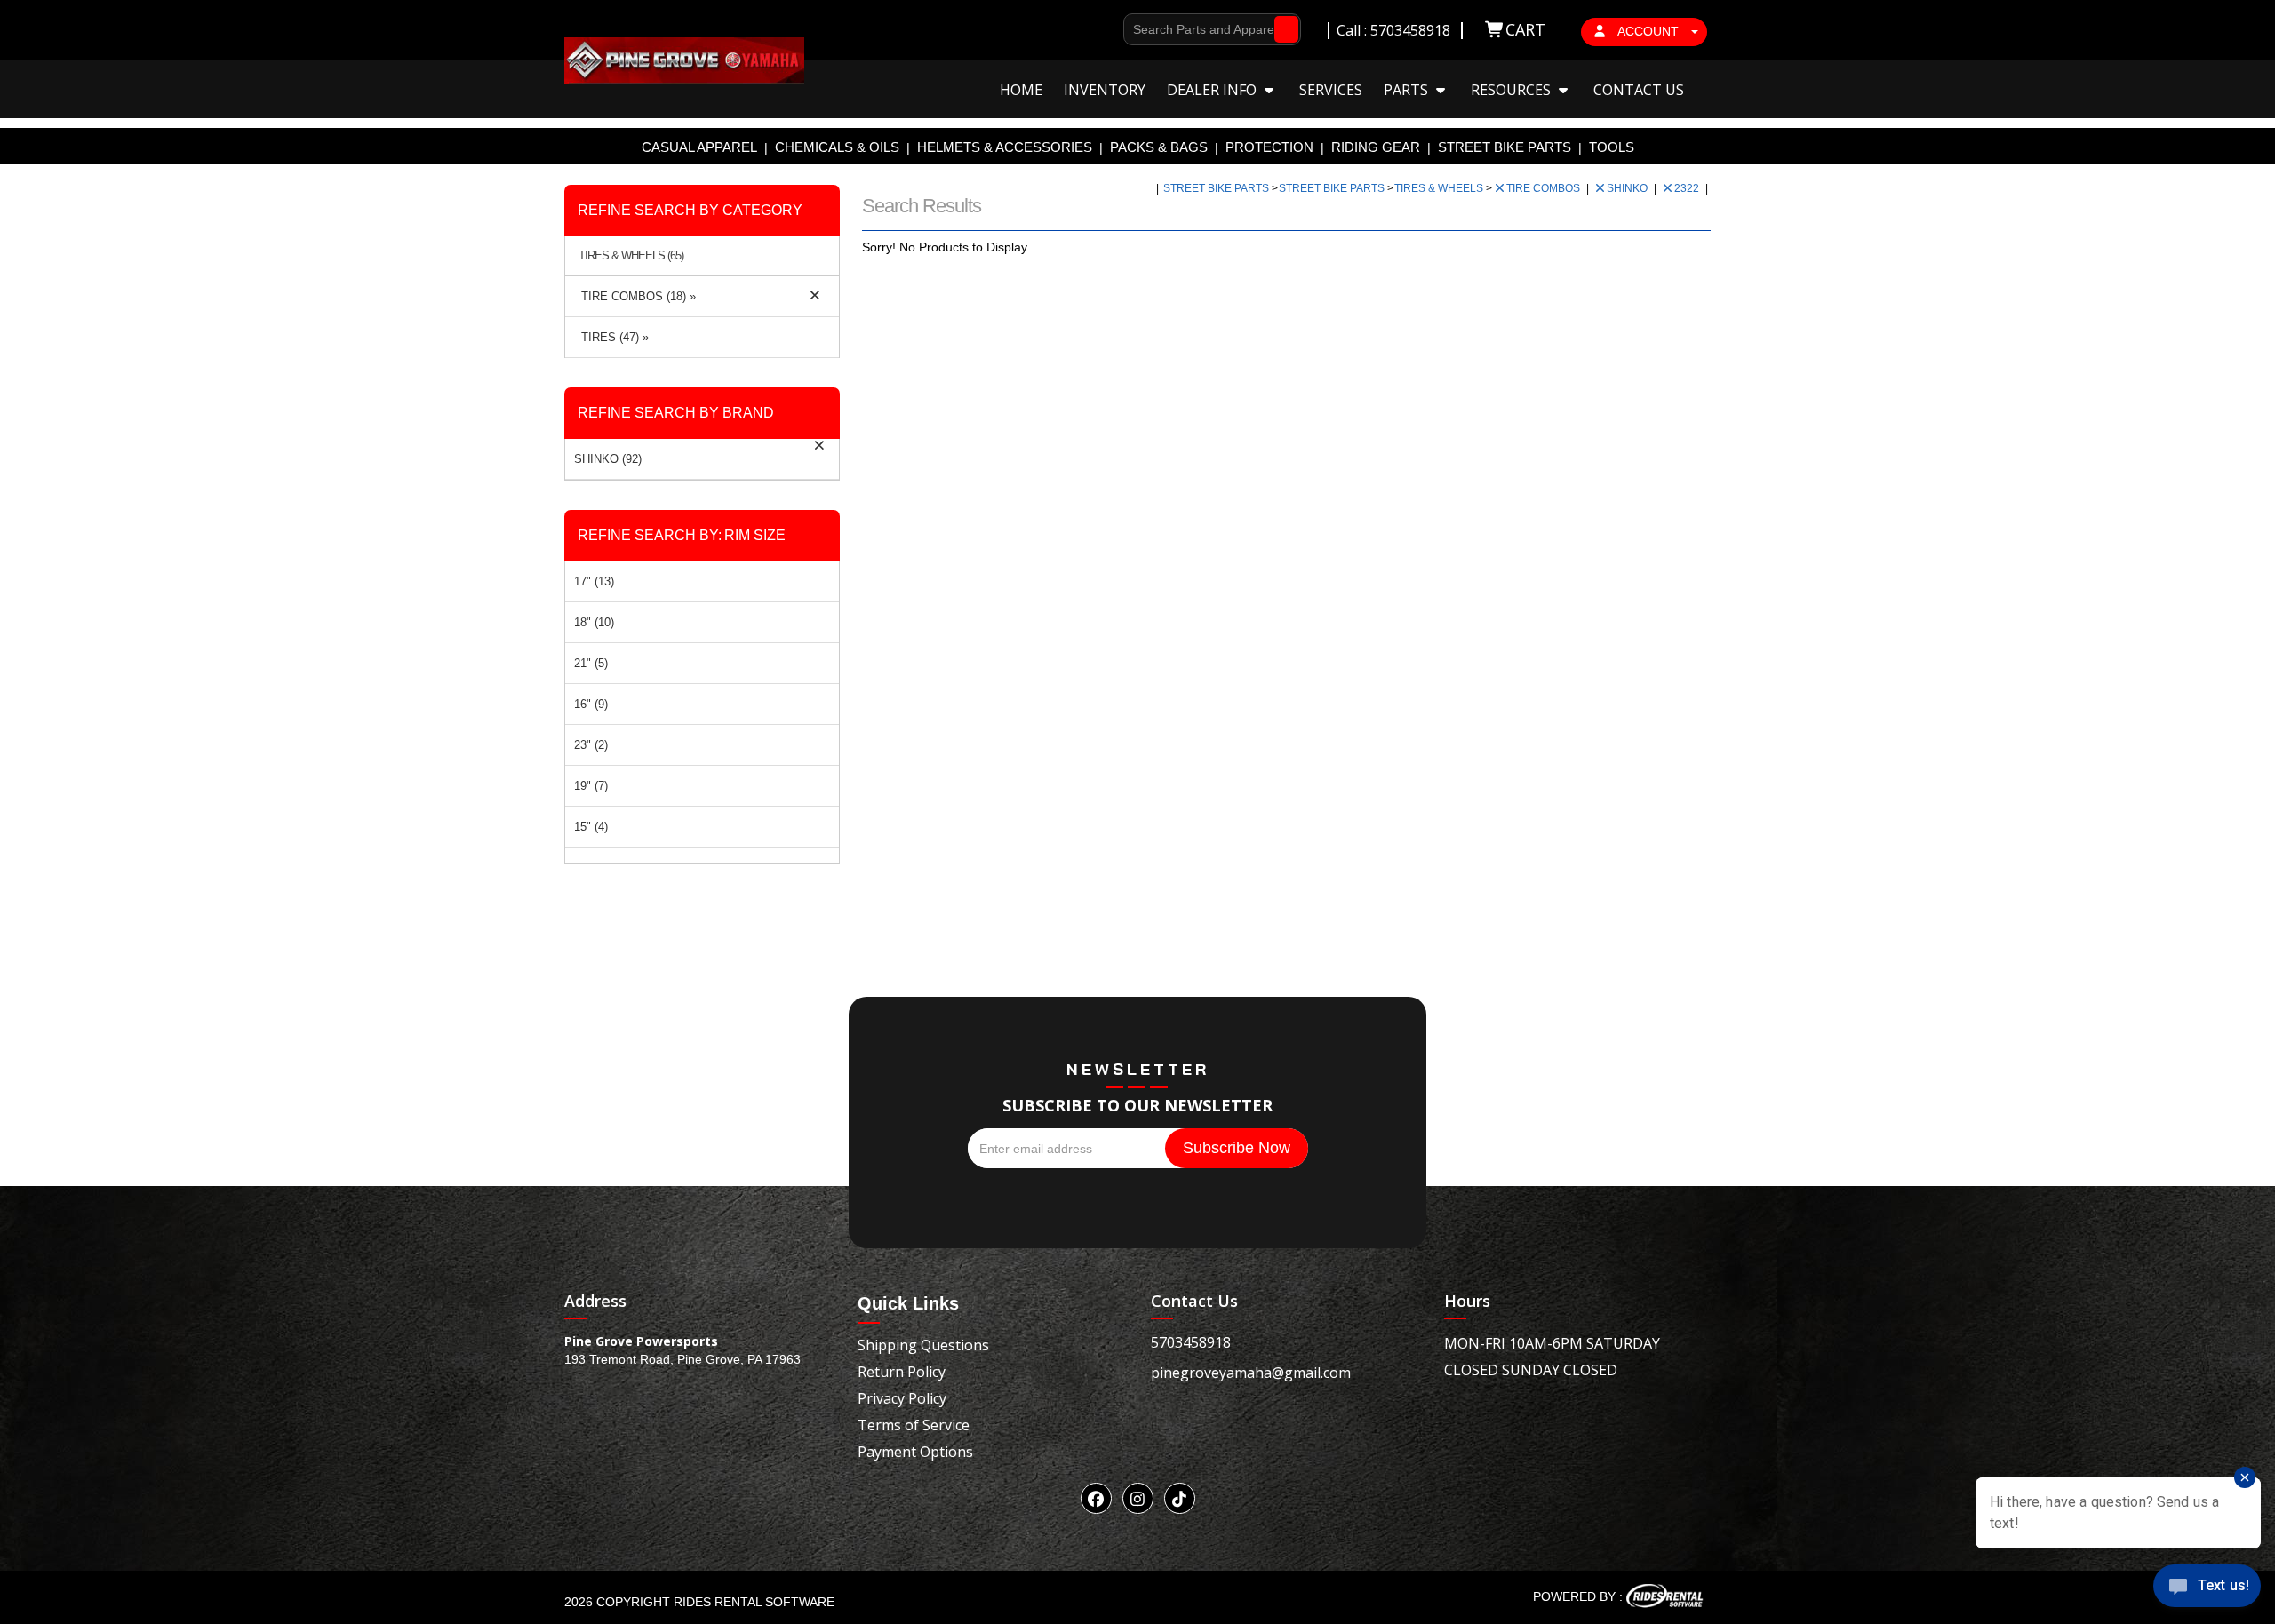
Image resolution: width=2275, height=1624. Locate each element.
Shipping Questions (923, 1345)
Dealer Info (1213, 90)
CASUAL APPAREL (699, 147)
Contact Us (1639, 90)
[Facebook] (1096, 1498)
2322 (1688, 188)
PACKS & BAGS (1159, 147)
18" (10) (594, 622)
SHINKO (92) (608, 459)
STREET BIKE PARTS (1505, 147)
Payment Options (915, 1452)
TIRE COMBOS (1545, 188)
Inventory (1105, 90)
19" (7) (591, 786)
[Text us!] (2207, 1589)
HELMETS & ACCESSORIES (1005, 147)
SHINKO (1628, 188)
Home (1021, 90)
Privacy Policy (902, 1398)
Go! (1282, 29)
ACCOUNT (1648, 31)
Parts (1408, 90)
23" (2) (591, 745)
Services (1331, 90)
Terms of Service (914, 1425)
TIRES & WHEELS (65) (631, 256)
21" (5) (591, 663)
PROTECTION (1269, 147)
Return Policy (902, 1372)
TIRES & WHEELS (1440, 188)
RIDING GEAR (1376, 147)
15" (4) (591, 827)
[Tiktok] (1180, 1498)
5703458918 (1191, 1342)
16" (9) (591, 704)
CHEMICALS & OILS (837, 147)
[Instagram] (1138, 1498)
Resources (1513, 90)
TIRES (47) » (611, 337)
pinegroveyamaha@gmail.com (1251, 1373)
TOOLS (1612, 147)
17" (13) (594, 581)
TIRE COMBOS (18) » (635, 296)
